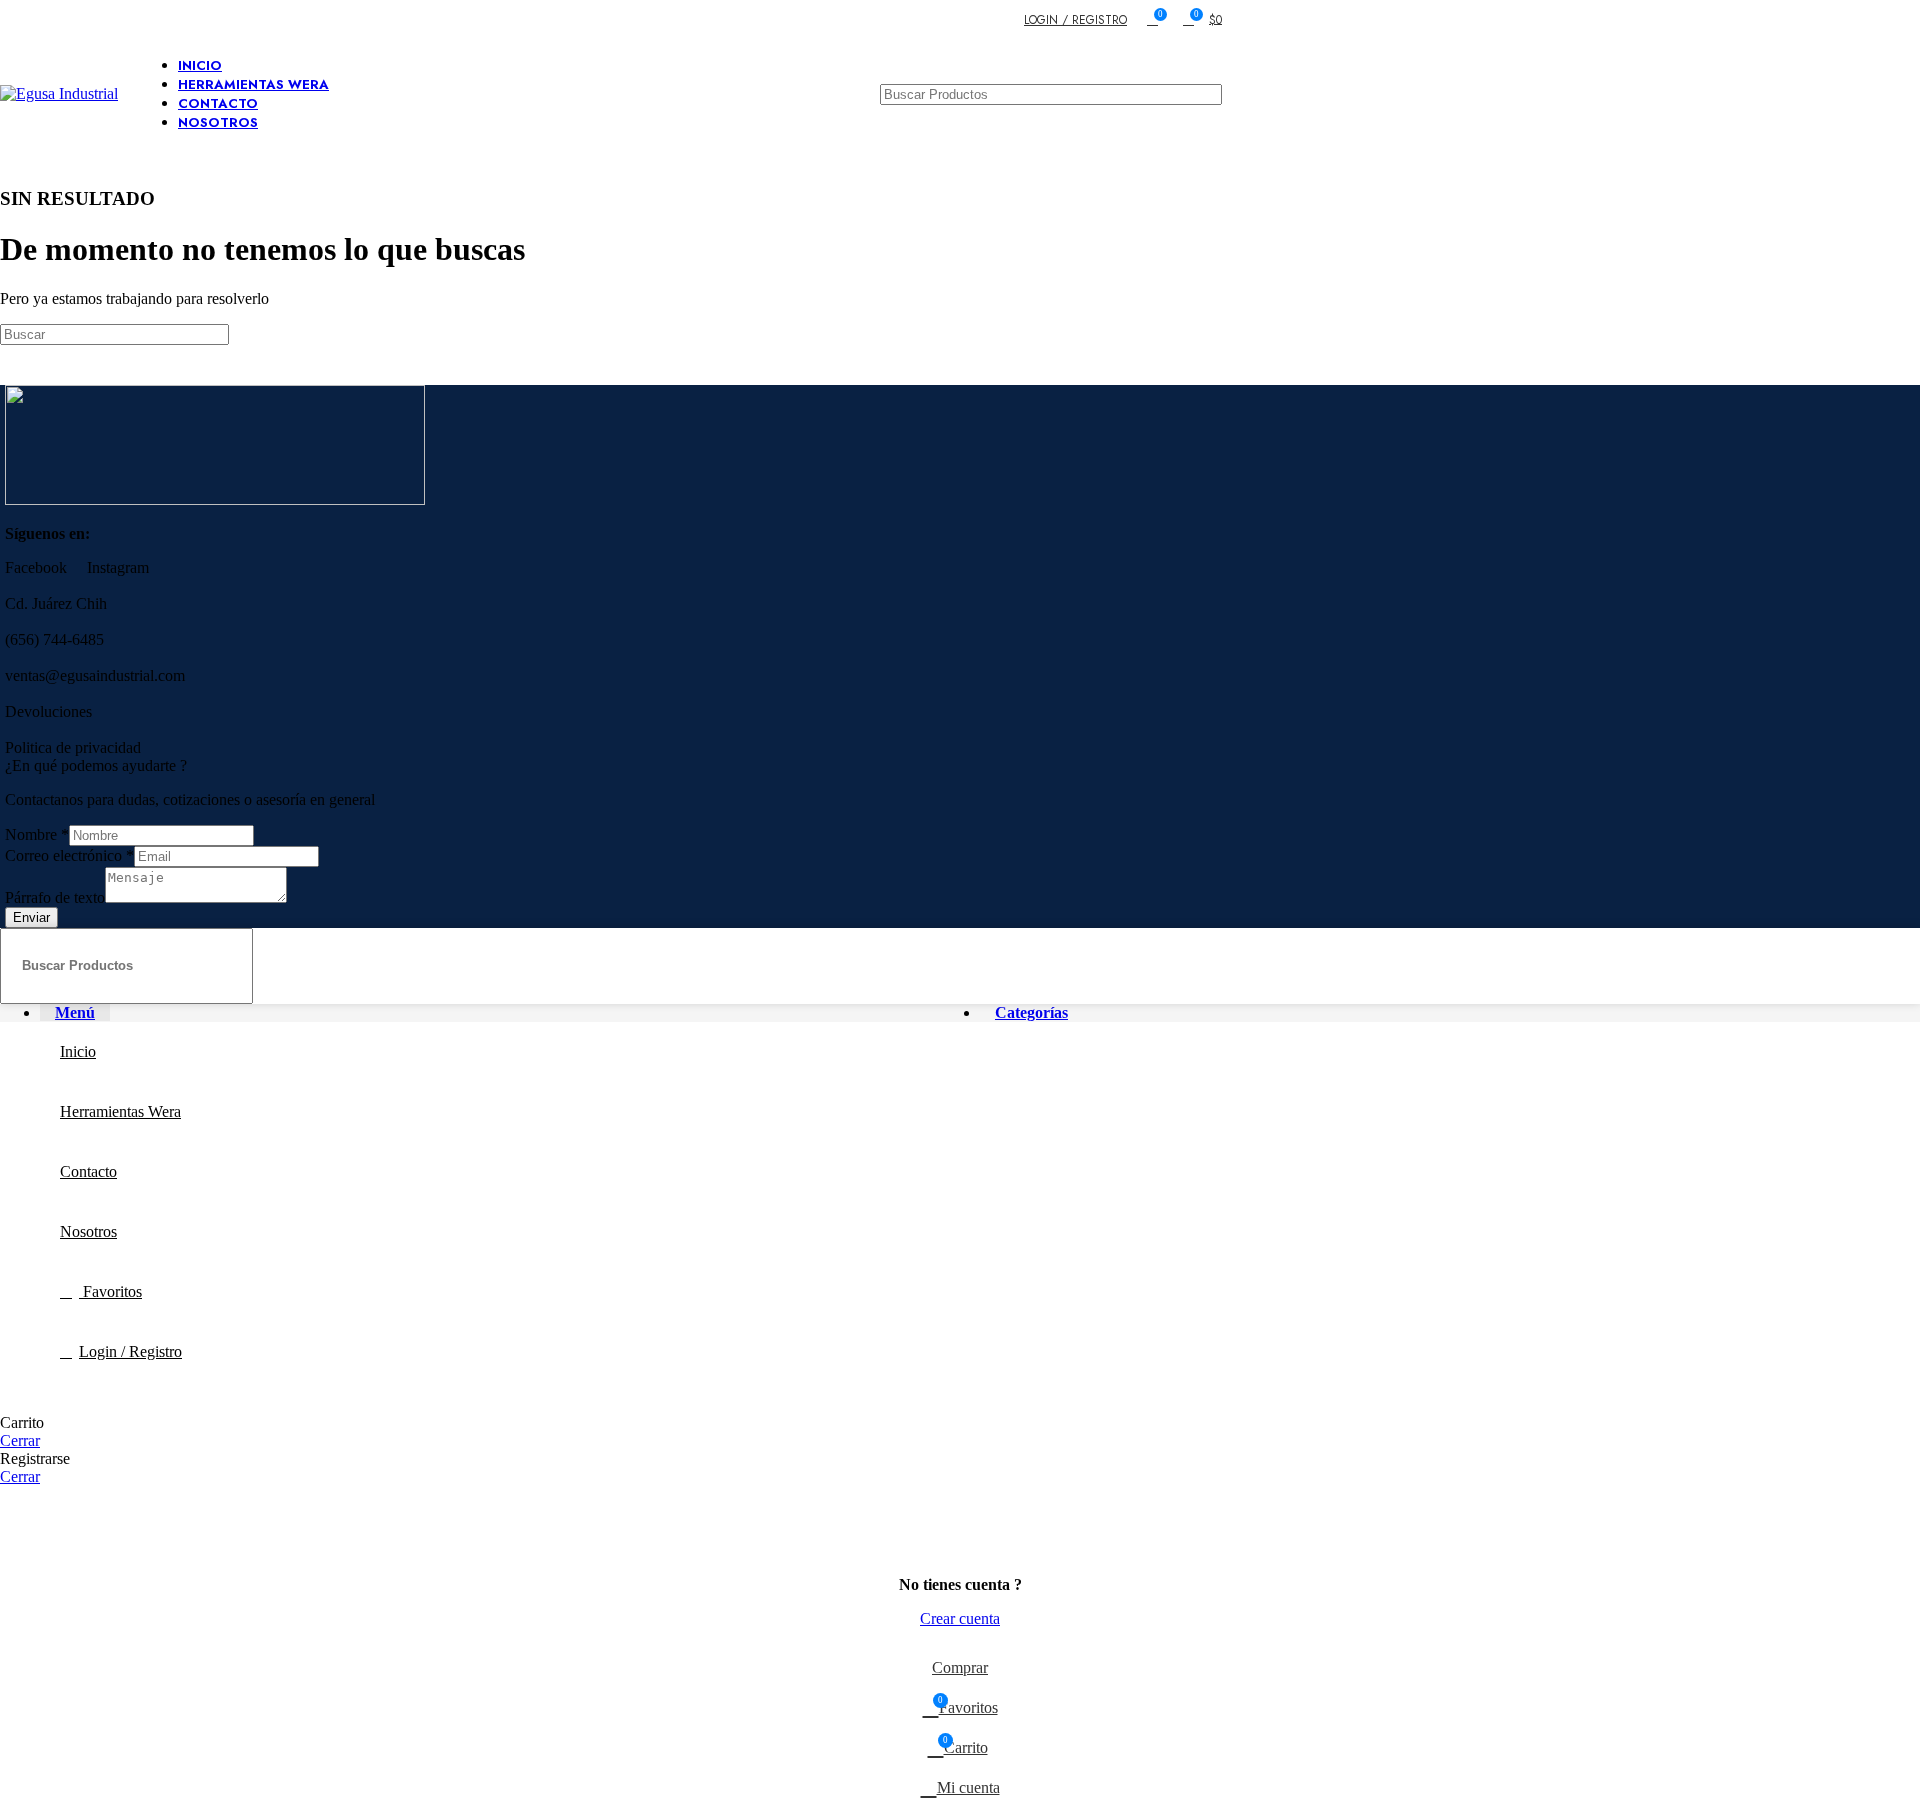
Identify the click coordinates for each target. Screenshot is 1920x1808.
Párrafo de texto (55, 897)
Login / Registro (130, 1351)
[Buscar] (1199, 334)
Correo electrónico (69, 855)
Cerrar (20, 1440)
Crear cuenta (960, 1618)
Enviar (31, 917)
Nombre (37, 834)
